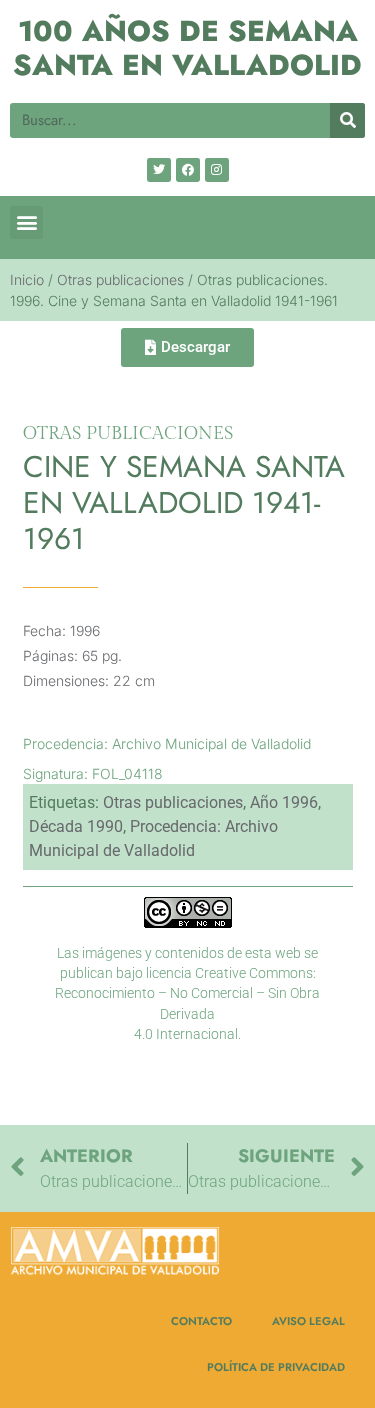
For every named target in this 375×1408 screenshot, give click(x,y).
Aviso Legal (308, 1321)
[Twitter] (159, 170)
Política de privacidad (276, 1367)
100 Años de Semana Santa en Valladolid (187, 48)
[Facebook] (188, 170)
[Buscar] (347, 120)
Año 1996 (284, 802)
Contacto (201, 1321)
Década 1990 (76, 826)
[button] (26, 222)
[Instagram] (217, 170)
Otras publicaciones (120, 279)
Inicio (27, 279)
